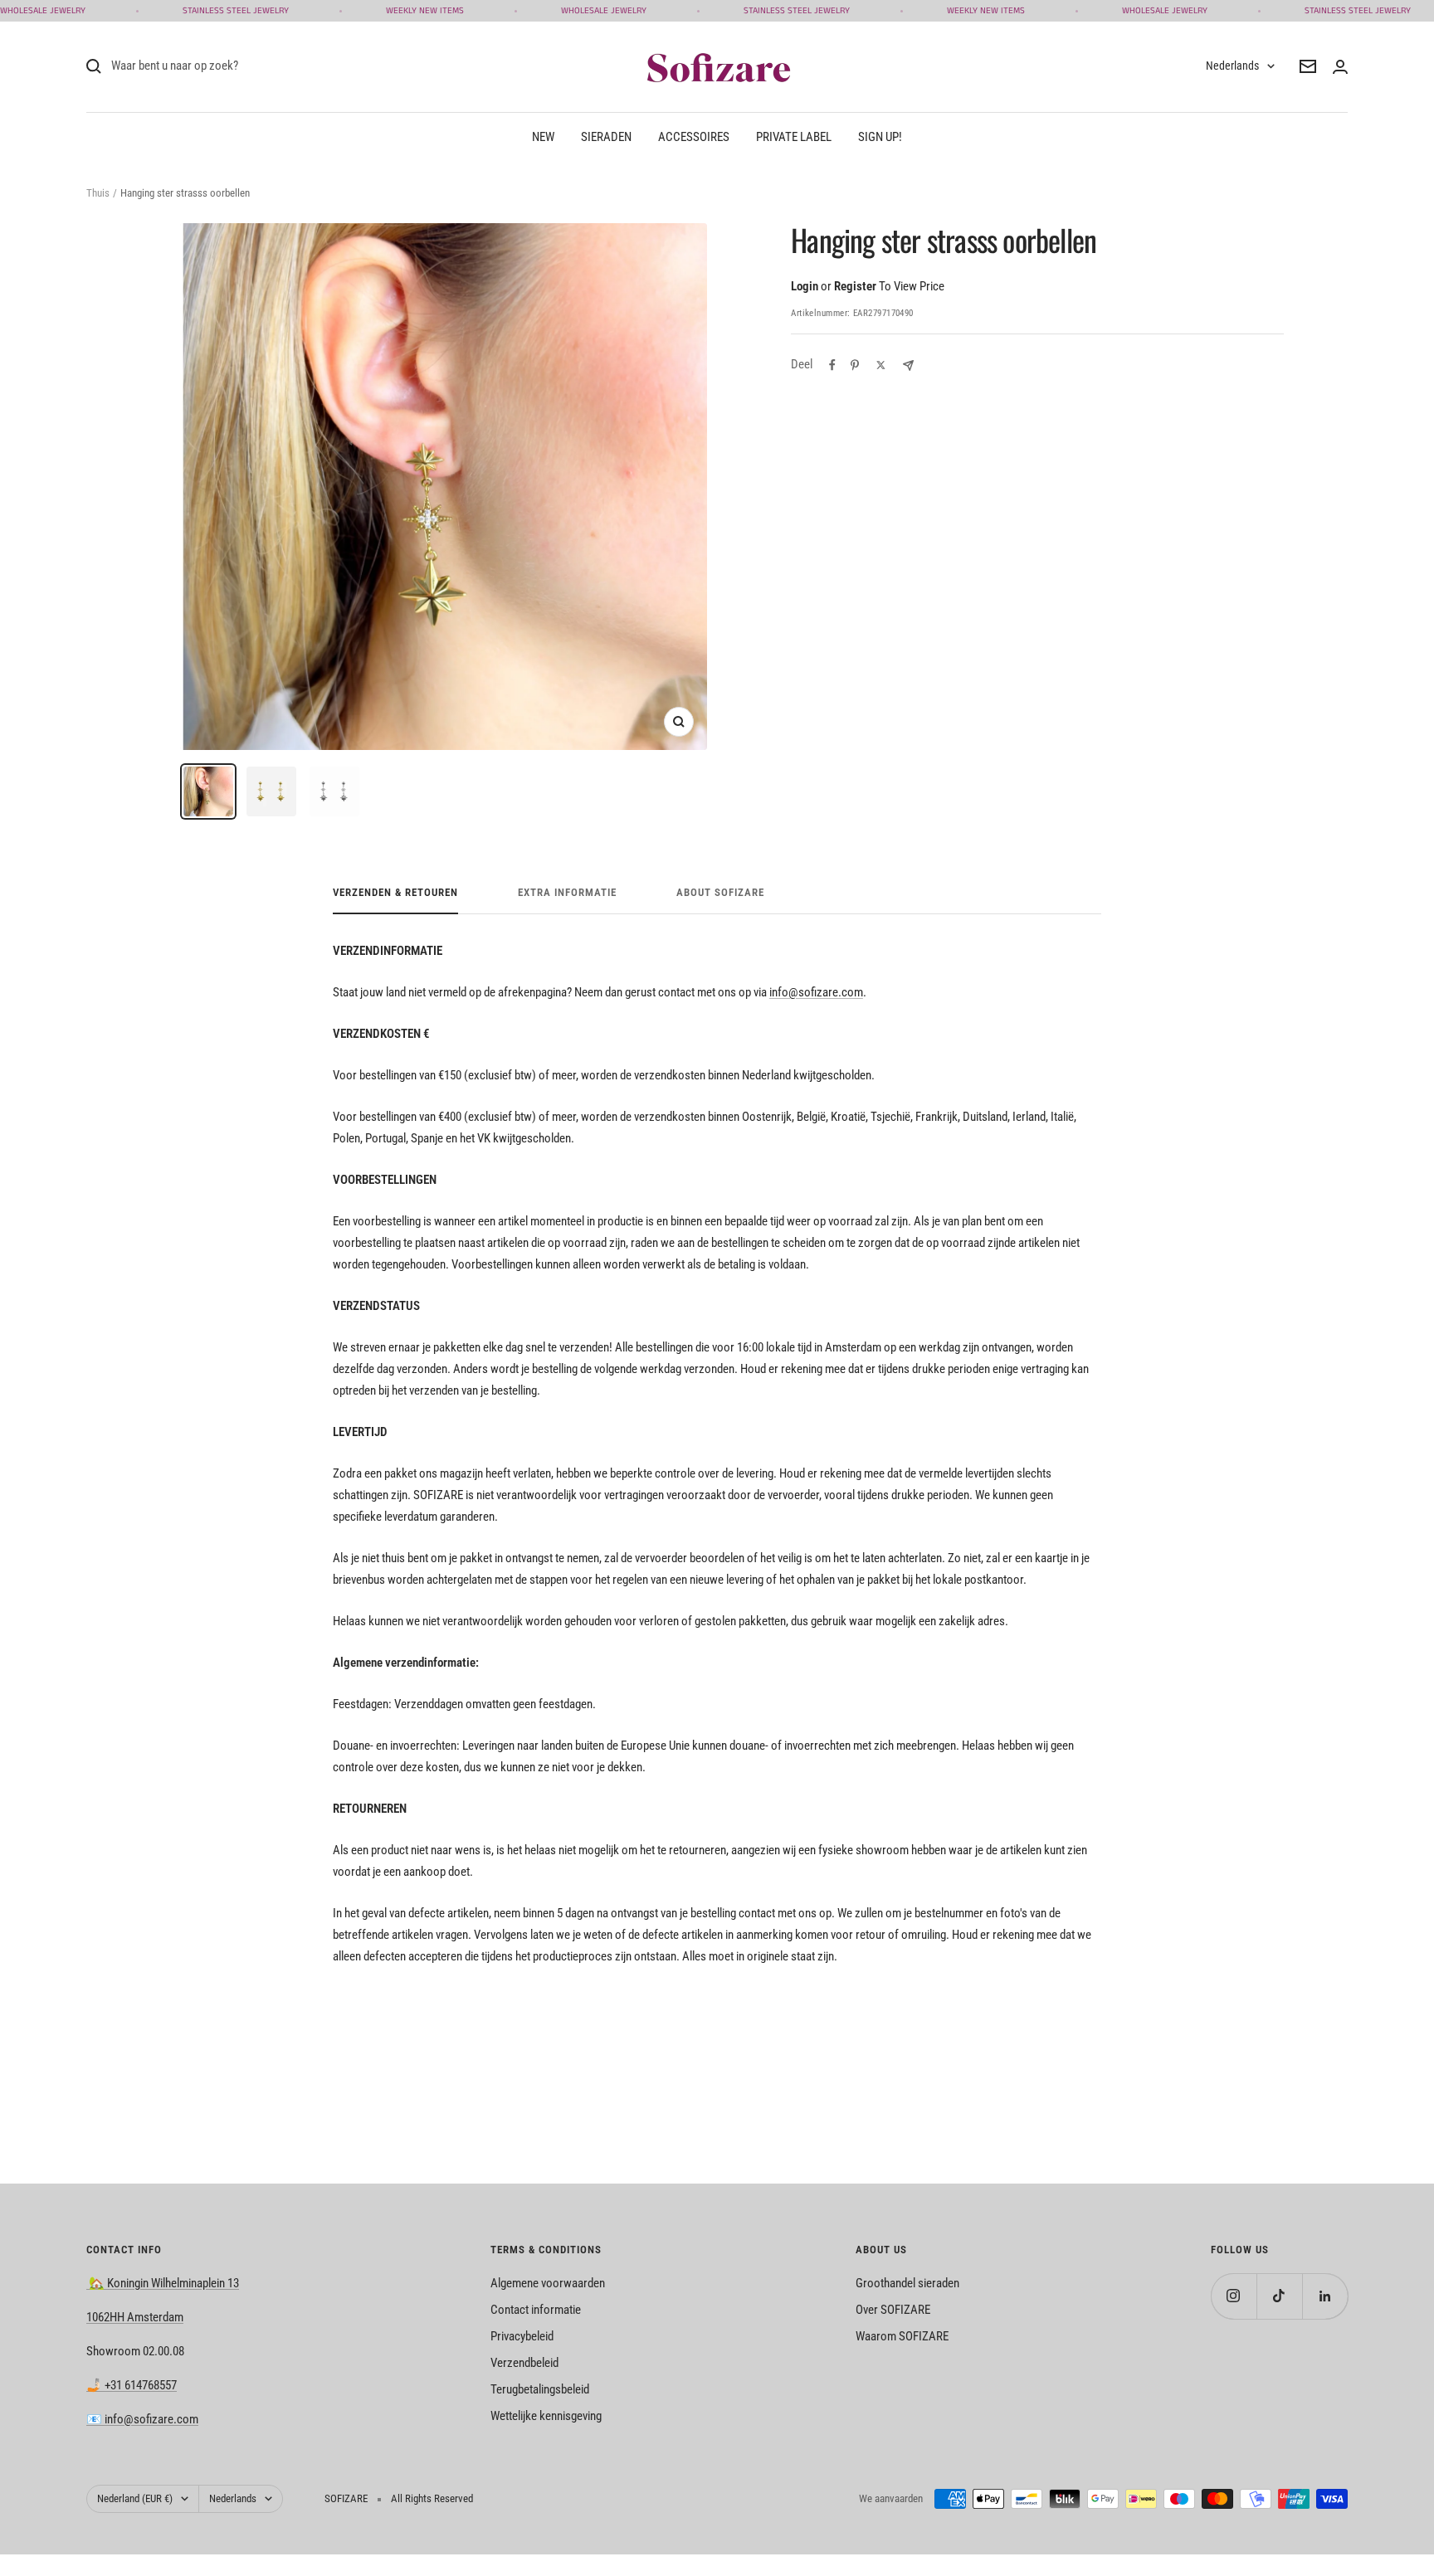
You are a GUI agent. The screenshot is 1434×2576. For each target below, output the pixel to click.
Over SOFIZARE (893, 2310)
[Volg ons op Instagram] (1234, 2296)
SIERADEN (606, 137)
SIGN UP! (880, 137)
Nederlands (1232, 66)
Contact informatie (536, 2310)
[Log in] (1340, 67)
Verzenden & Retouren (395, 892)
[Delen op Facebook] (832, 365)
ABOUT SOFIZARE (720, 892)
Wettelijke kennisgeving (546, 2416)
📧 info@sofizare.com (142, 2419)
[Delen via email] (908, 365)
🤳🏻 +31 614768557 (132, 2385)
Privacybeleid (522, 2336)
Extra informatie (567, 892)
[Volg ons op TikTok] (1279, 2296)
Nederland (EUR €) (135, 2498)
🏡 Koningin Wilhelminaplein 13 (163, 2283)
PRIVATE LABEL (794, 137)
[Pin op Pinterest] (855, 365)
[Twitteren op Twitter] (881, 365)
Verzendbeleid (524, 2363)
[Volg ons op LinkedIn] (1325, 2296)
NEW (543, 137)
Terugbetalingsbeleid (540, 2389)
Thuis (98, 193)
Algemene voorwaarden (548, 2283)
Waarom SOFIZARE (902, 2336)
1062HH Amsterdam (135, 2317)
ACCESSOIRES (694, 137)
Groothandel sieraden (907, 2283)
